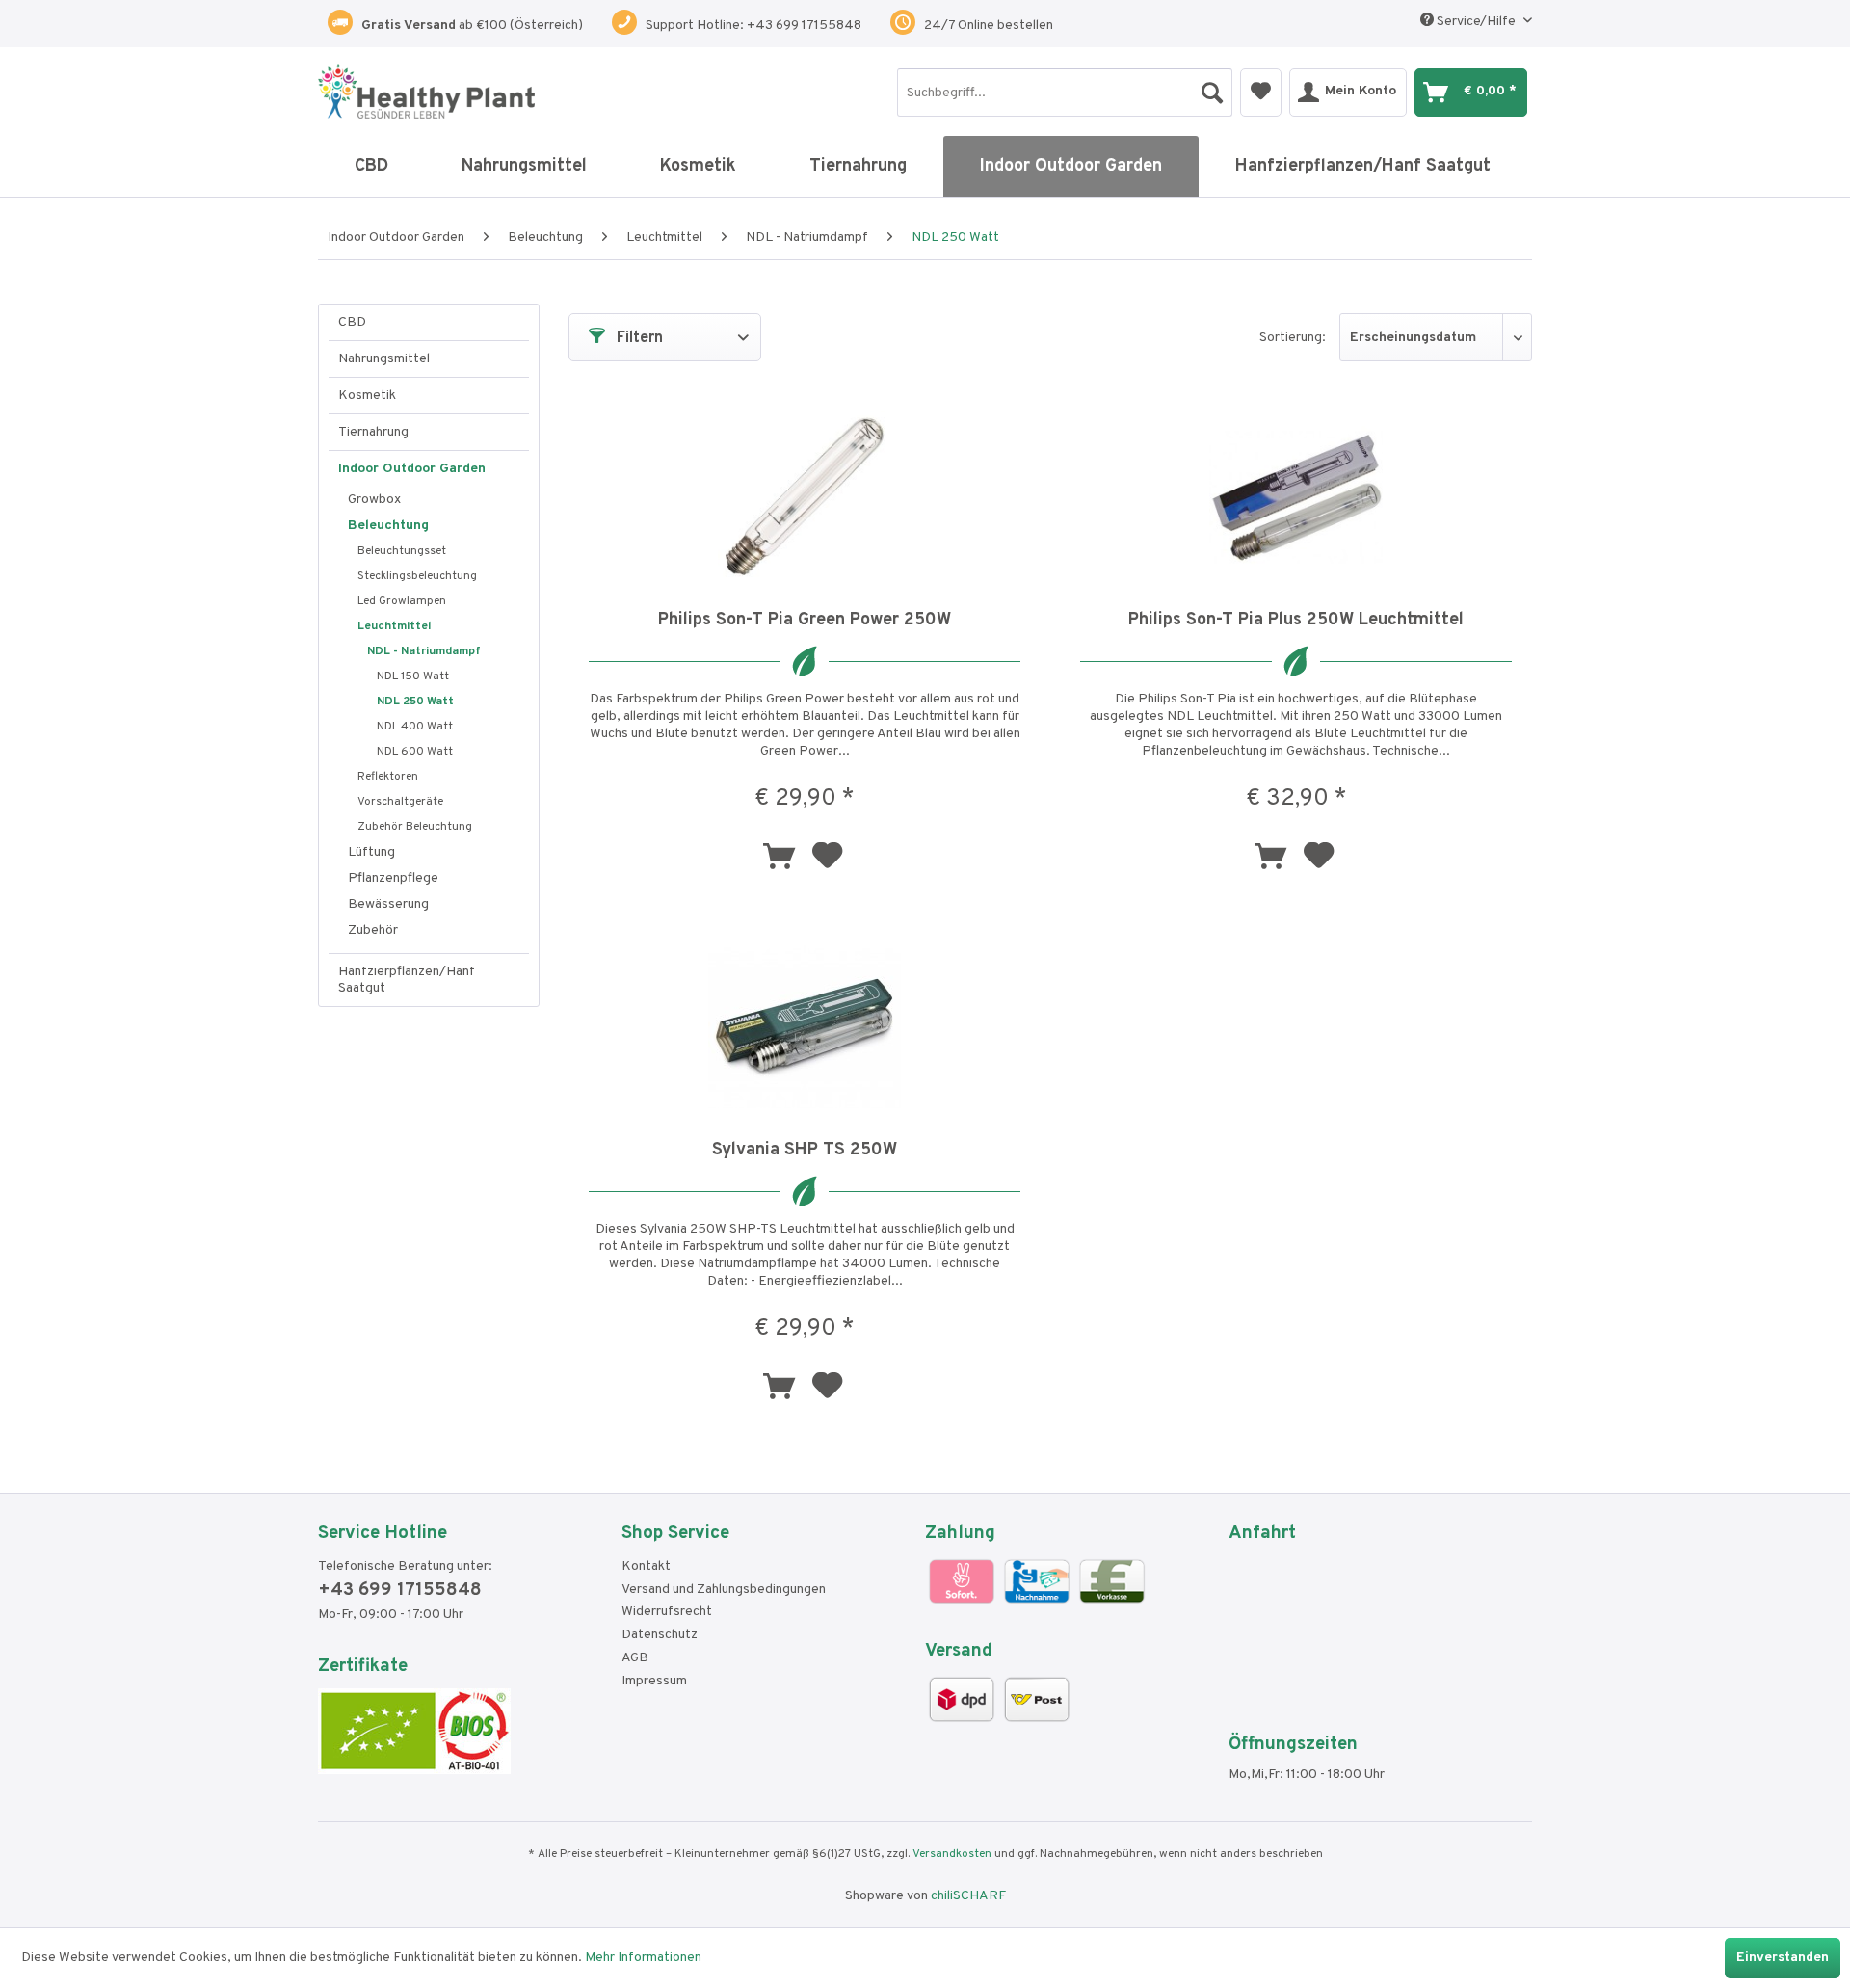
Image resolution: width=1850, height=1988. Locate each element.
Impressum (654, 1681)
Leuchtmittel (394, 626)
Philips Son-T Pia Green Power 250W (805, 620)
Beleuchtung (388, 526)
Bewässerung (388, 904)
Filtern (638, 338)
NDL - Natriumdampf (424, 651)
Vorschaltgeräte (400, 802)
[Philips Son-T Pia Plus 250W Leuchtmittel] (1296, 497)
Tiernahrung (373, 432)
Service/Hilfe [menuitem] (1476, 22)
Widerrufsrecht (667, 1612)
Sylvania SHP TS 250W (805, 1150)
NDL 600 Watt (415, 752)
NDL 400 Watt (415, 727)
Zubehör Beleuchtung (415, 827)
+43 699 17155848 (400, 1590)
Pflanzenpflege (393, 878)
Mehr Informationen (643, 1958)
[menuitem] (1065, 93)
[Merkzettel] (1261, 93)
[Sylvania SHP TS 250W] (805, 1027)
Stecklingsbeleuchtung (417, 576)
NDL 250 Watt (415, 702)
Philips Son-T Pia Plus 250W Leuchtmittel (1296, 620)
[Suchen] (1212, 88)
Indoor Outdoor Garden (412, 469)
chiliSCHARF (968, 1896)
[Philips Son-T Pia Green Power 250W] (805, 497)
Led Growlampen (402, 601)
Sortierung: (1293, 338)
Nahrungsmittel (384, 359)
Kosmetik (367, 396)
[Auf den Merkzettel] (830, 859)
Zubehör (373, 930)
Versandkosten (952, 1854)
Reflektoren (388, 777)
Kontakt (646, 1566)
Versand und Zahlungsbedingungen (724, 1590)
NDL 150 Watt (413, 676)
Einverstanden (1783, 1958)
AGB (635, 1658)
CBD (352, 322)
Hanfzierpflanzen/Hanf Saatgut (407, 980)
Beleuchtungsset (402, 551)
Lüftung (371, 852)
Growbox (374, 500)
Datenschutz (660, 1635)
